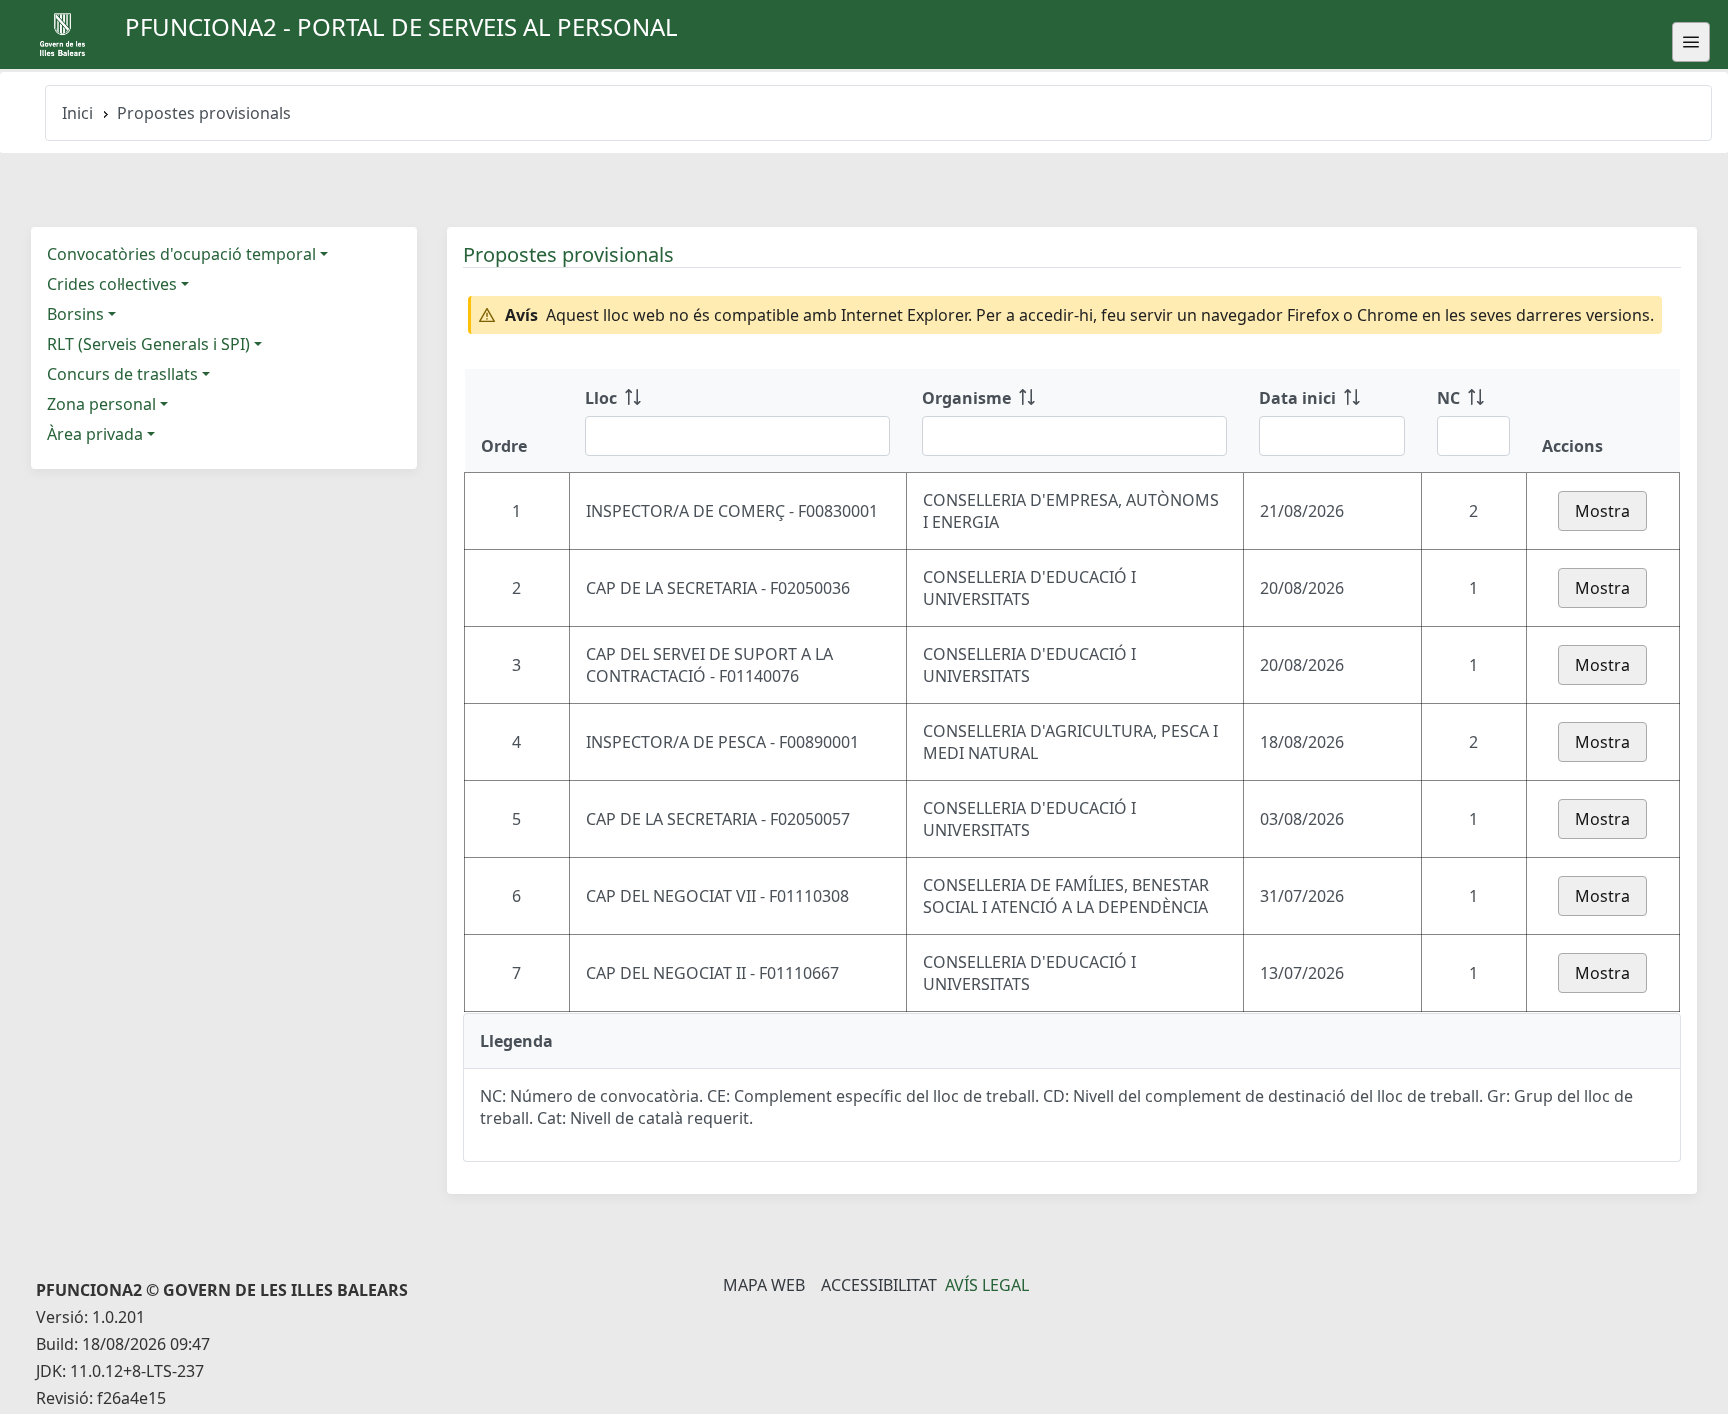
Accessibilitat (879, 1285)
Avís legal (987, 1285)
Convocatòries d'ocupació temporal (181, 254)
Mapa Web (764, 1285)
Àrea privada (95, 434)
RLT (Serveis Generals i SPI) (148, 344)
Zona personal (101, 404)
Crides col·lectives (112, 284)
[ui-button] (1691, 42)
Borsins (75, 314)
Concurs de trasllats (122, 374)
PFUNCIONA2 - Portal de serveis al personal (401, 26)
